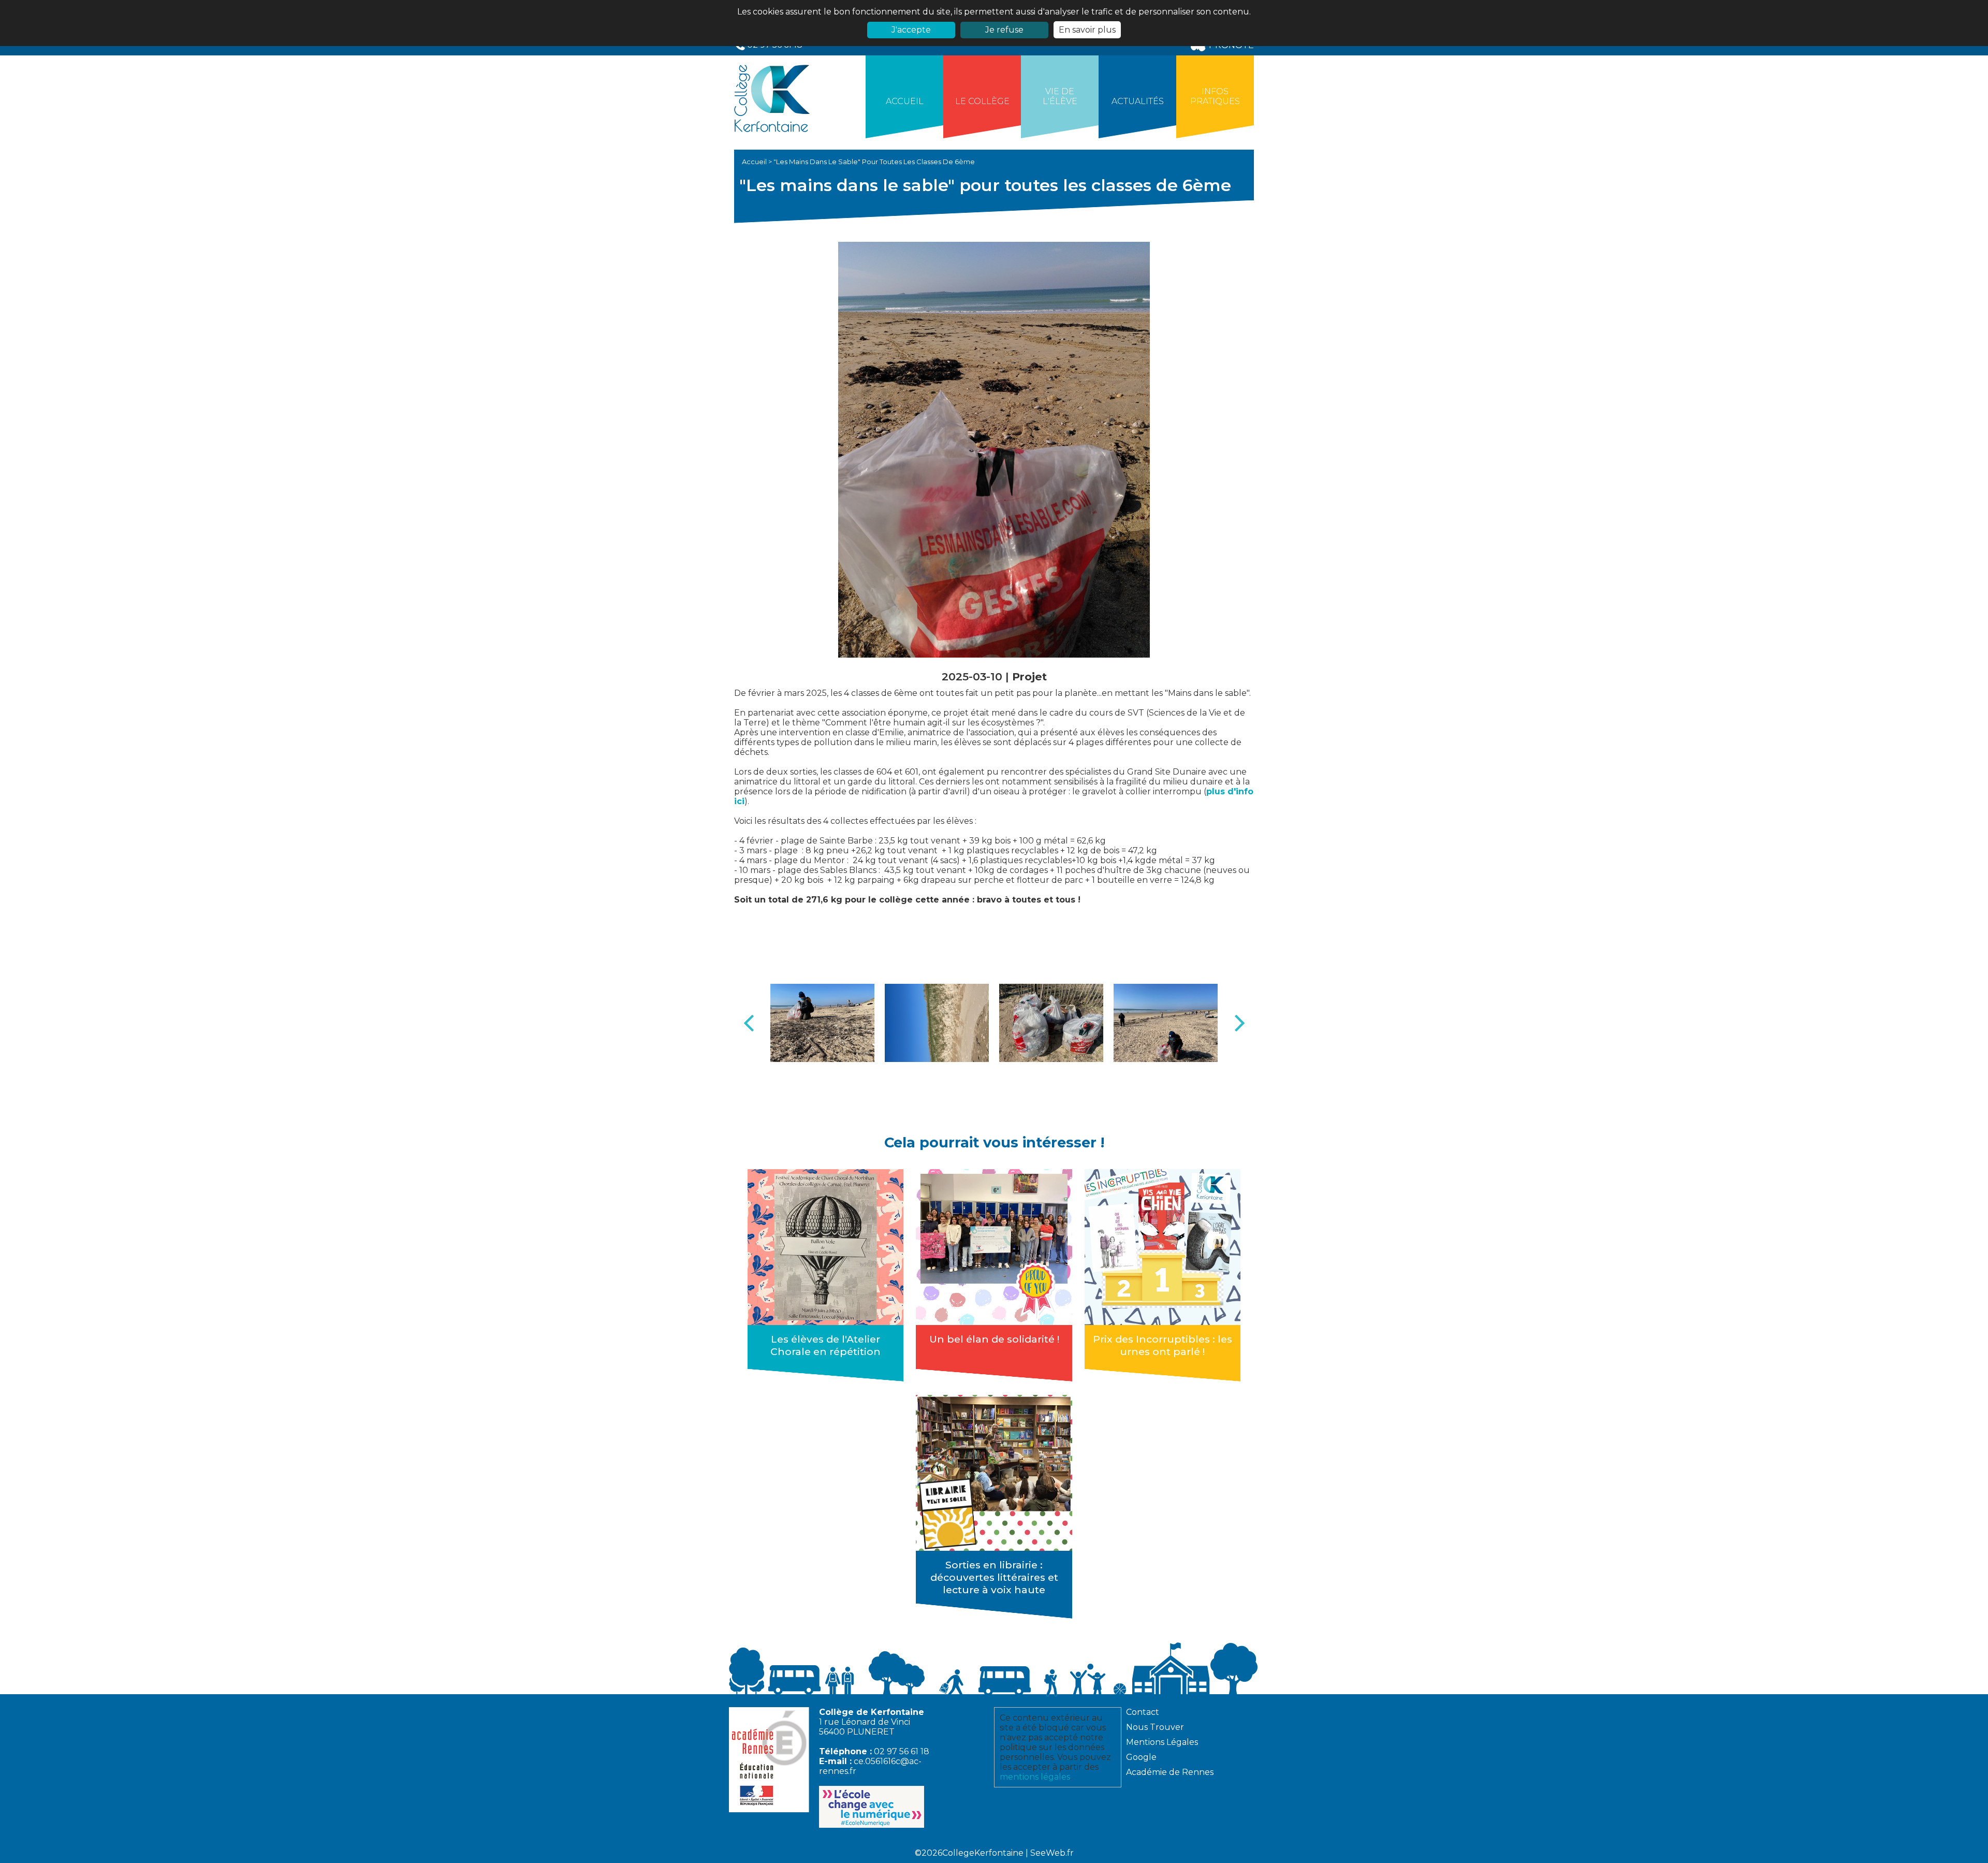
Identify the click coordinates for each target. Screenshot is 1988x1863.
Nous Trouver (1155, 1727)
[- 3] (1051, 1023)
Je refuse (1004, 30)
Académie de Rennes (1170, 1772)
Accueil (905, 101)
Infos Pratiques (1215, 96)
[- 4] (1166, 1023)
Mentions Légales (1162, 1742)
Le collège (982, 101)
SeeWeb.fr (1052, 1853)
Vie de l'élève (1060, 96)
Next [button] (1239, 1023)
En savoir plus (1087, 30)
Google (1141, 1757)
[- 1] (822, 1023)
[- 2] (937, 1023)
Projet (1029, 676)
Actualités (1138, 101)
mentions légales (1035, 1777)
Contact (1143, 1712)
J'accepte (911, 30)
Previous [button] (749, 1023)
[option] (822, 1023)
